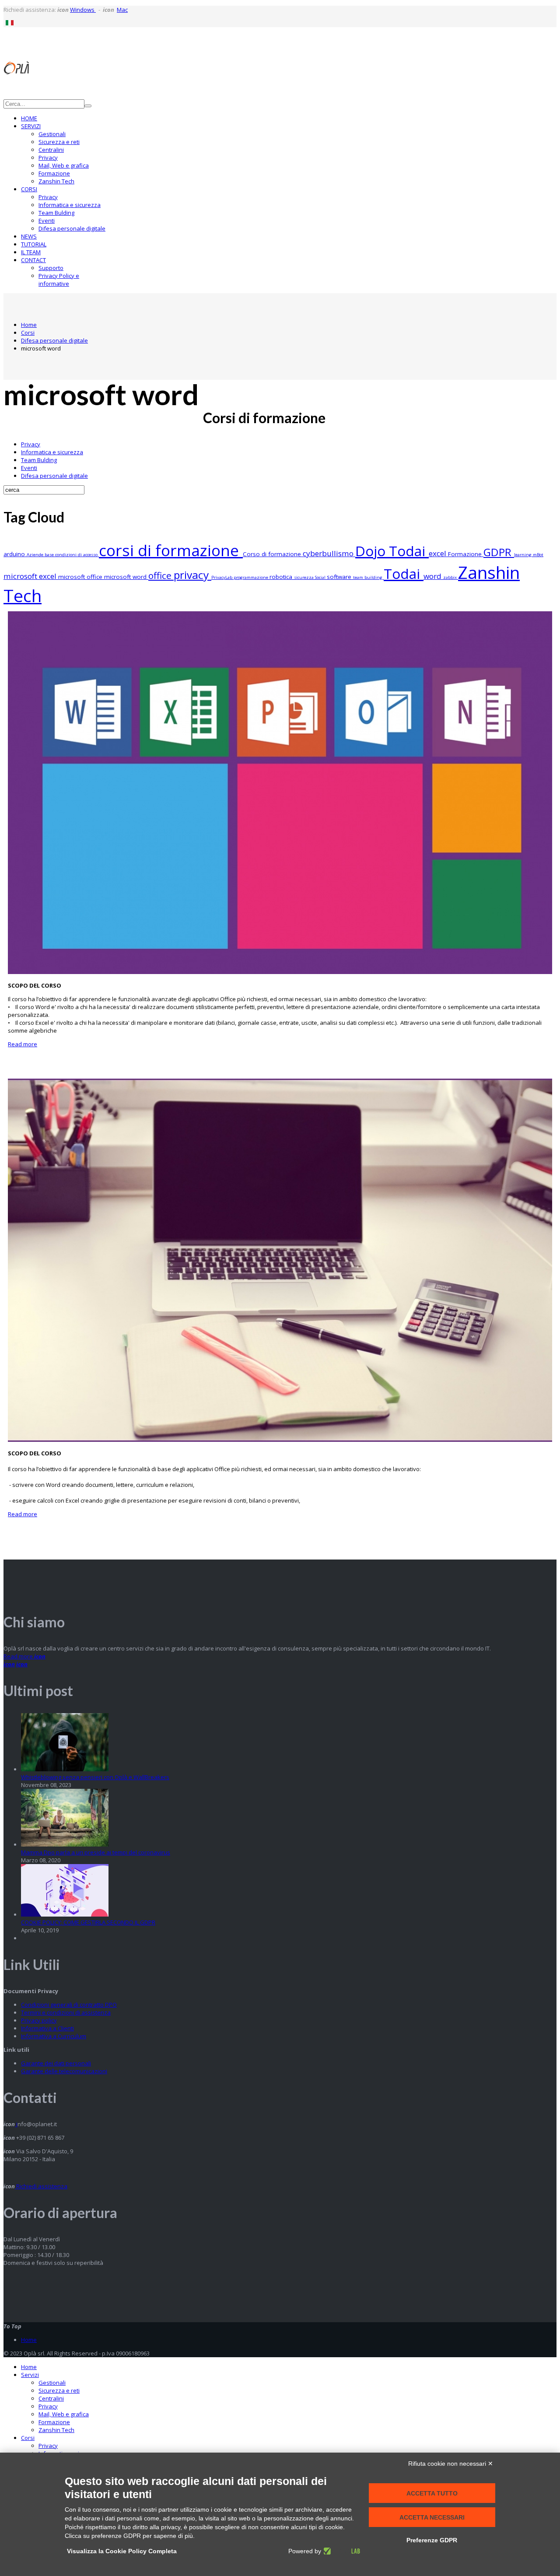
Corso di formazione (273, 554)
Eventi (47, 221)
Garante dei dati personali (56, 2063)
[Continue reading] (65, 1769)
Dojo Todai (392, 551)
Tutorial (34, 244)
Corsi (29, 189)
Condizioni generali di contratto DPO (69, 2005)
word (433, 576)
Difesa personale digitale (72, 228)
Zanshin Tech (56, 181)
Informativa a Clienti (47, 2028)
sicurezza (304, 577)
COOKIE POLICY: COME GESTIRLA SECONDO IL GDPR (88, 1922)
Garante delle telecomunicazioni (64, 2071)
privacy (192, 575)
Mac (122, 10)
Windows (83, 10)
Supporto (51, 268)
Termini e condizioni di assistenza (66, 2012)
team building (368, 577)
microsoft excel (31, 576)
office (161, 575)
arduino (15, 554)
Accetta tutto (432, 2493)
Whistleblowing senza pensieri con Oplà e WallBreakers (95, 1777)
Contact (33, 260)
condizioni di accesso (77, 555)
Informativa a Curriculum (54, 2036)
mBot (538, 555)
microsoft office (81, 577)
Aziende (36, 555)
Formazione (54, 173)
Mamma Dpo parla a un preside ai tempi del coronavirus (96, 1852)
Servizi (31, 126)
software (340, 577)
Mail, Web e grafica (64, 165)
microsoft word (126, 577)
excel (438, 553)
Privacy (48, 158)
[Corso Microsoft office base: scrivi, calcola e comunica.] (280, 1440)
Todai (404, 573)
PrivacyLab (222, 577)
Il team (31, 252)
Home (29, 118)
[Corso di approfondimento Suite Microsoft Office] (280, 972)
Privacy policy (39, 2020)
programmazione (252, 577)
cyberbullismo (329, 553)
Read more (23, 1044)
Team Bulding (56, 213)
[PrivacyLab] (341, 2551)
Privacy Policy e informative (59, 280)
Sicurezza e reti (59, 142)
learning (523, 555)
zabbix (451, 577)
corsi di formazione (171, 550)
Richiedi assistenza (41, 2186)
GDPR (499, 552)
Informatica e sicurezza (70, 205)
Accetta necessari (432, 2517)
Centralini (51, 150)
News (29, 236)
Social (321, 577)
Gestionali (52, 134)
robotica (282, 577)
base (50, 555)
